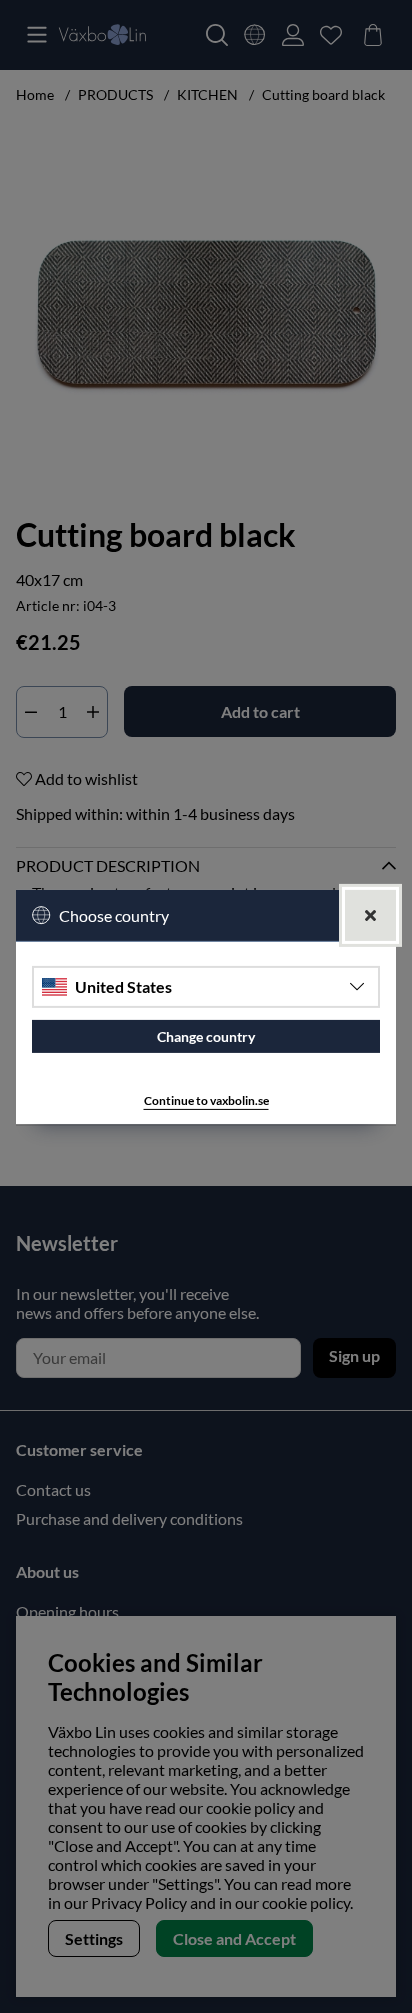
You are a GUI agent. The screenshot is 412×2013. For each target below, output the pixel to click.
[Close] (370, 914)
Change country (206, 1036)
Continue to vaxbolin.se (206, 1100)
